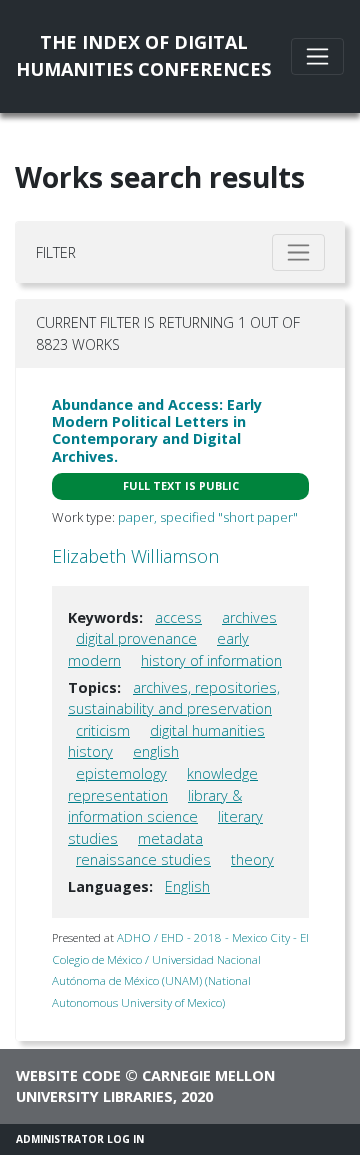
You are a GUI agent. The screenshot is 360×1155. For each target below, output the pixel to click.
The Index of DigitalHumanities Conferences (143, 55)
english (156, 751)
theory (252, 859)
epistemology (121, 773)
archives (249, 617)
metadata (170, 838)
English (187, 886)
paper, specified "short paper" (208, 517)
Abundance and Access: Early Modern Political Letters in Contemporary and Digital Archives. (157, 430)
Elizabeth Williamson (135, 556)
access (178, 617)
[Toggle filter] (298, 252)
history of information (211, 660)
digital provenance (136, 638)
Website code (68, 1075)
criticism (103, 730)
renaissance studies (143, 859)
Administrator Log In (80, 1139)
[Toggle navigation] (317, 56)
